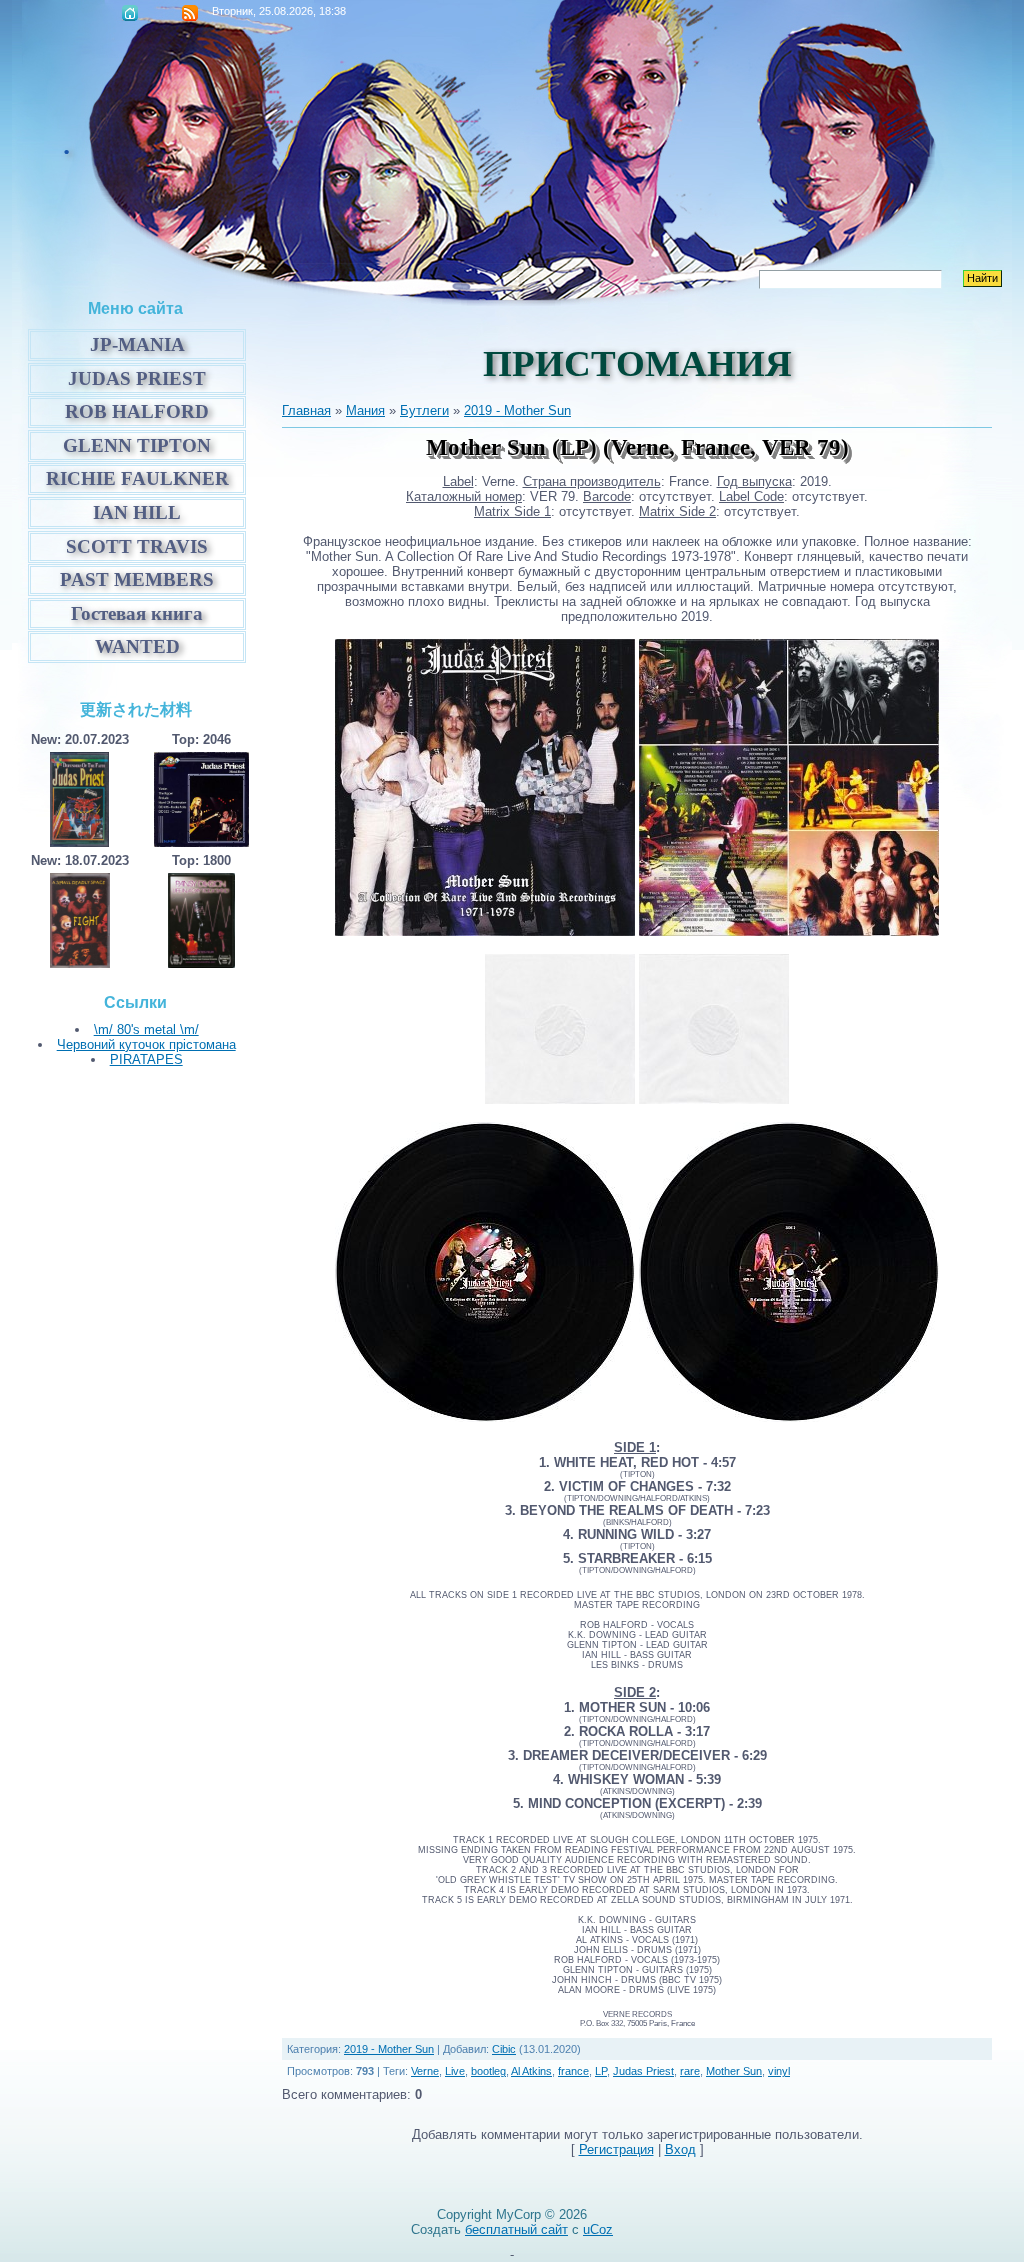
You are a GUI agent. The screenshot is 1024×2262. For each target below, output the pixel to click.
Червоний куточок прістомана (146, 1044)
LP (601, 2071)
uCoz (598, 2229)
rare (690, 2071)
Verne (425, 2071)
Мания (365, 410)
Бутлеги (424, 410)
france (573, 2071)
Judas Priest (643, 2071)
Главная (130, 13)
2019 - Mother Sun (517, 410)
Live (455, 2071)
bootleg (488, 2071)
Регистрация (616, 2149)
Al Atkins (531, 2071)
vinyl (779, 2071)
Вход (680, 2149)
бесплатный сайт (516, 2229)
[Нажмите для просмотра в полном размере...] (485, 931)
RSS (190, 13)
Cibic (504, 2049)
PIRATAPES (146, 1059)
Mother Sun (734, 2071)
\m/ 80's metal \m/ (146, 1029)
